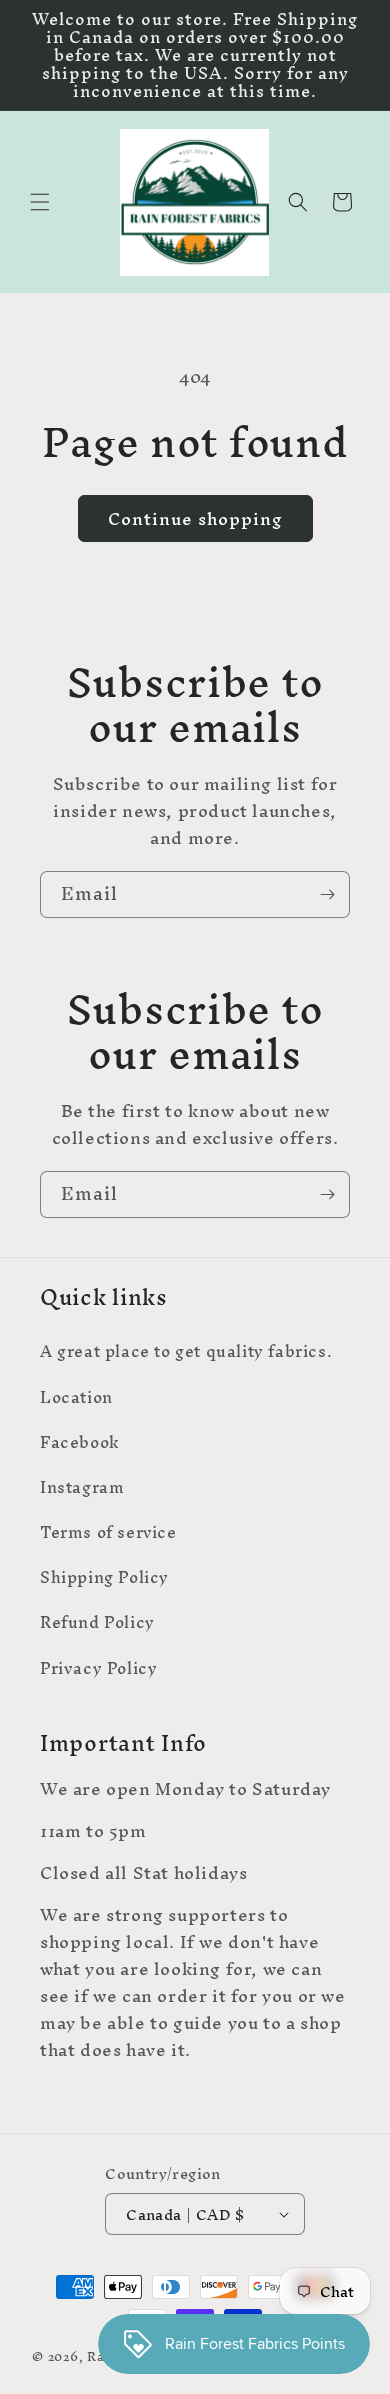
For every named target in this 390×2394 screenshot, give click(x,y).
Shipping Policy (104, 1577)
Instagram (82, 1487)
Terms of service (108, 1532)
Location (76, 1397)
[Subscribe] (327, 894)
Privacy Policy (98, 1668)
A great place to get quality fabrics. (186, 1351)
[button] (40, 202)
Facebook (80, 1442)
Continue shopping (195, 518)
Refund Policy (97, 1622)
